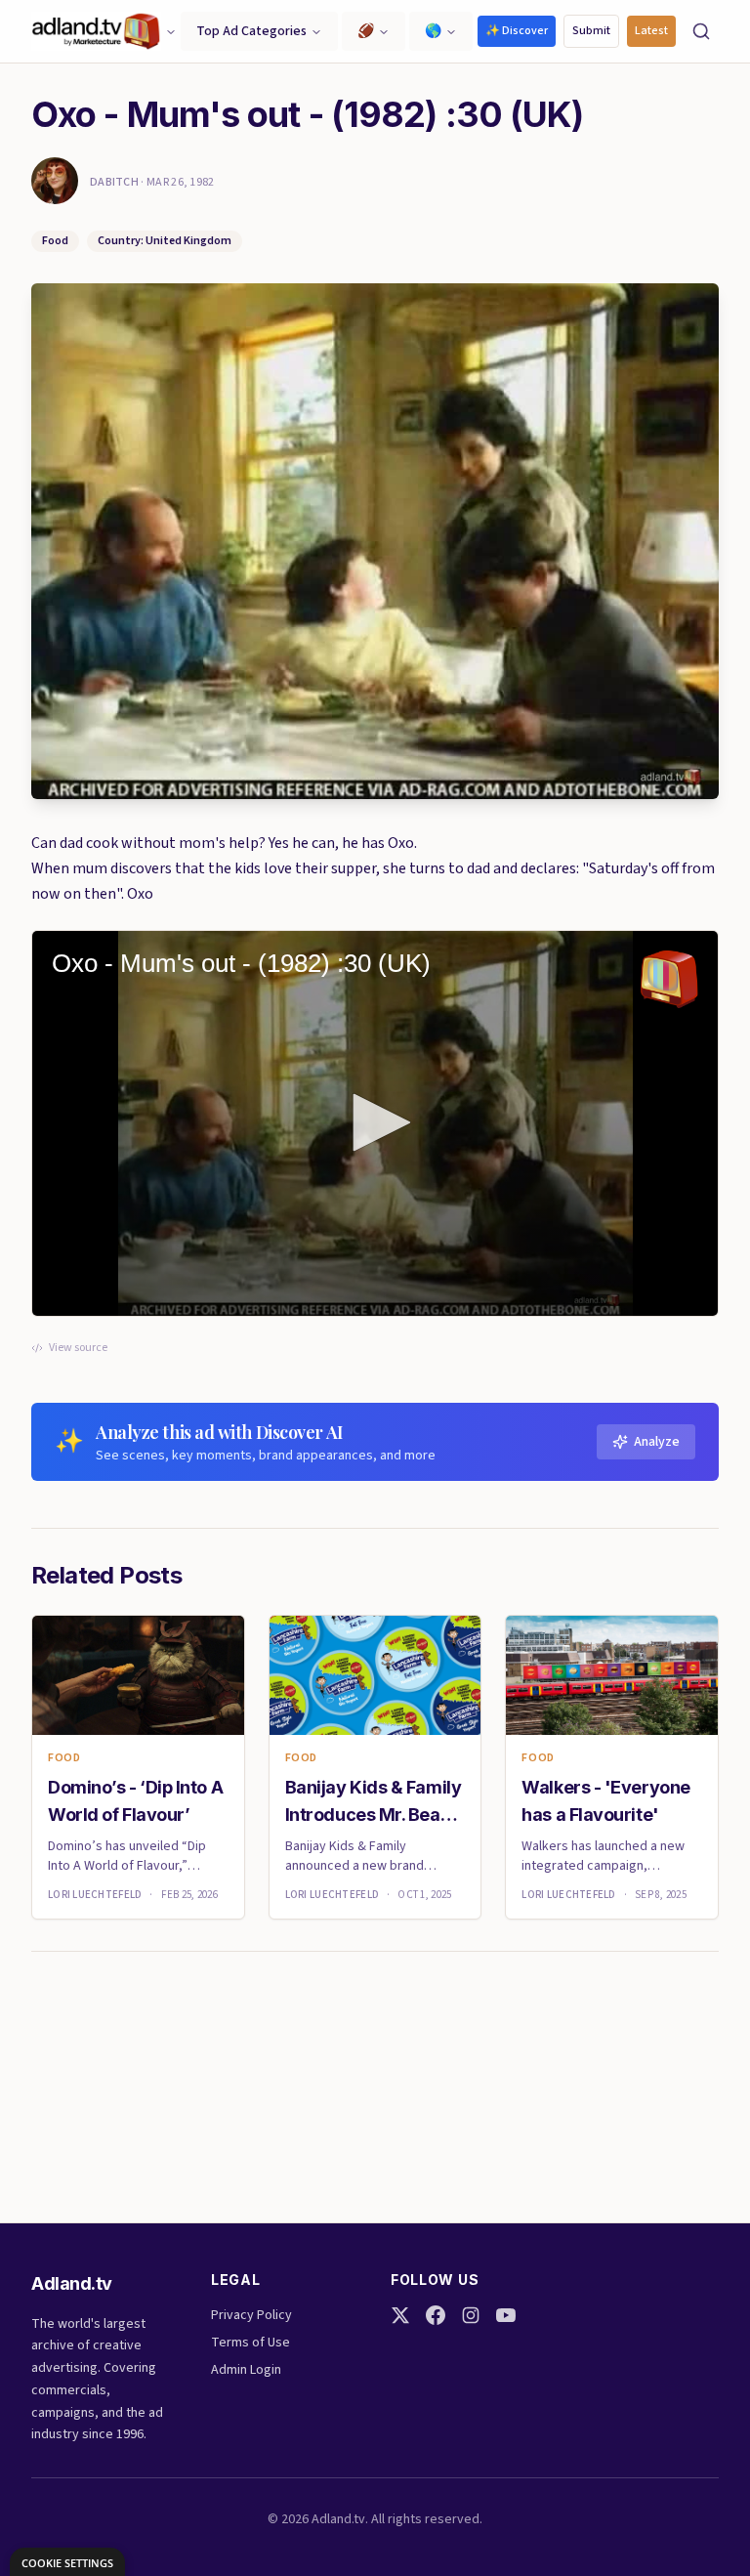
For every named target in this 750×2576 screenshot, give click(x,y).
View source (78, 1348)
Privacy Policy (251, 2315)
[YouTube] (506, 2315)
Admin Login (246, 2370)
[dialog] (67, 2562)
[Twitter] (400, 2315)
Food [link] (64, 1758)
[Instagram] (471, 2315)
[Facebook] (436, 2315)
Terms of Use (250, 2343)
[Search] (701, 31)
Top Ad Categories (251, 31)
